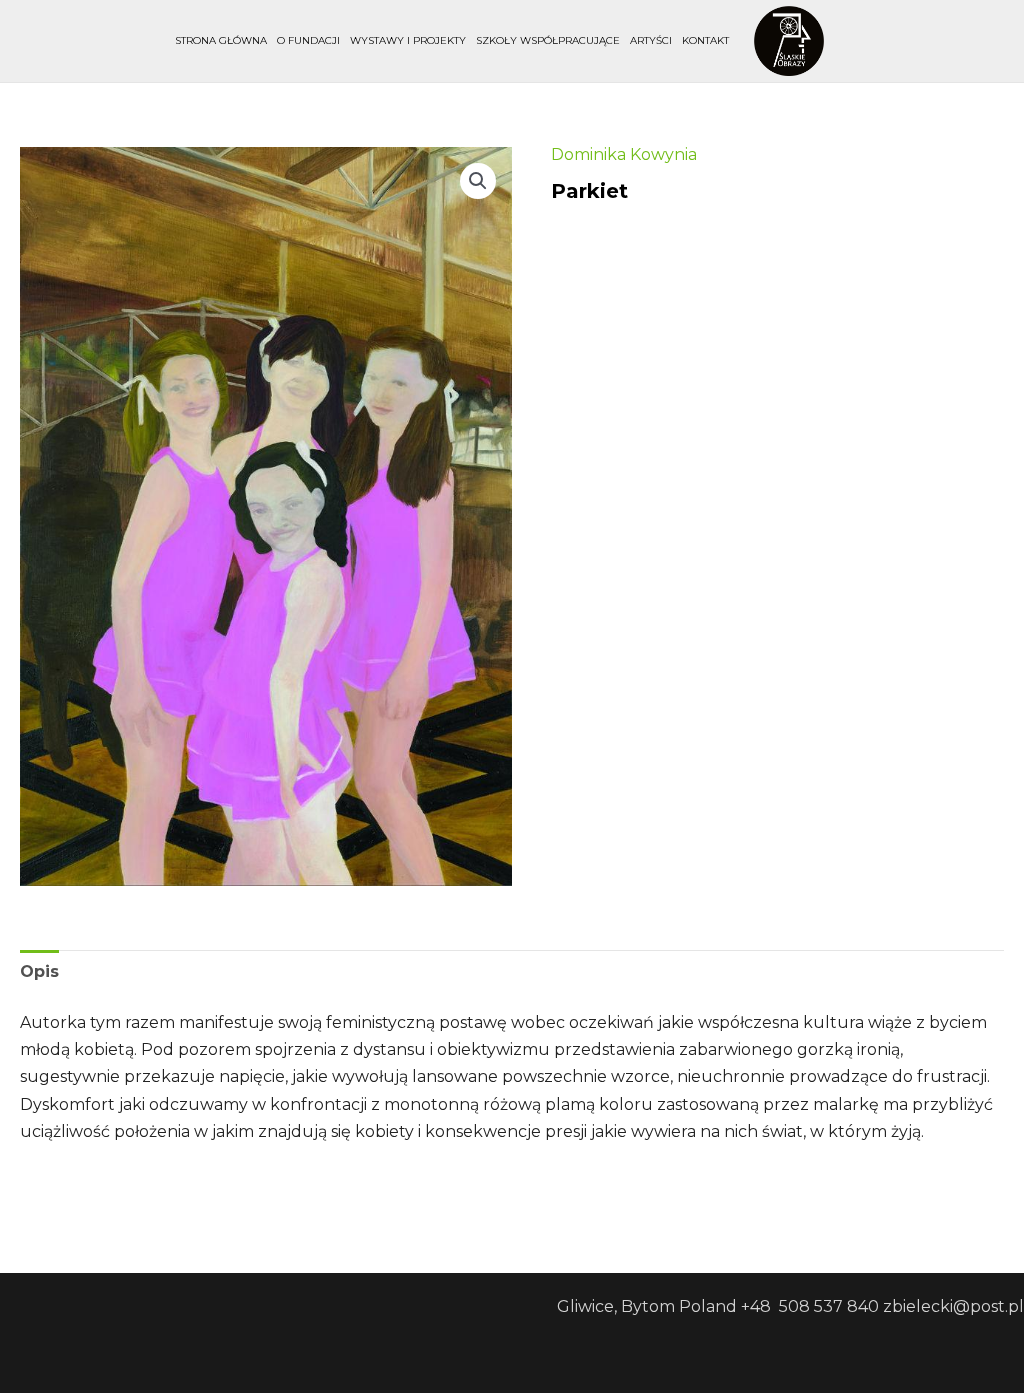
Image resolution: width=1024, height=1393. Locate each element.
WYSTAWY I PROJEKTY (408, 40)
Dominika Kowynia (624, 154)
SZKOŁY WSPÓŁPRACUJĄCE (548, 40)
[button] (478, 181)
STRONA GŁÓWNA (221, 40)
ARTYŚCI (651, 40)
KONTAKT (705, 40)
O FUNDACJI (308, 40)
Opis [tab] (39, 971)
